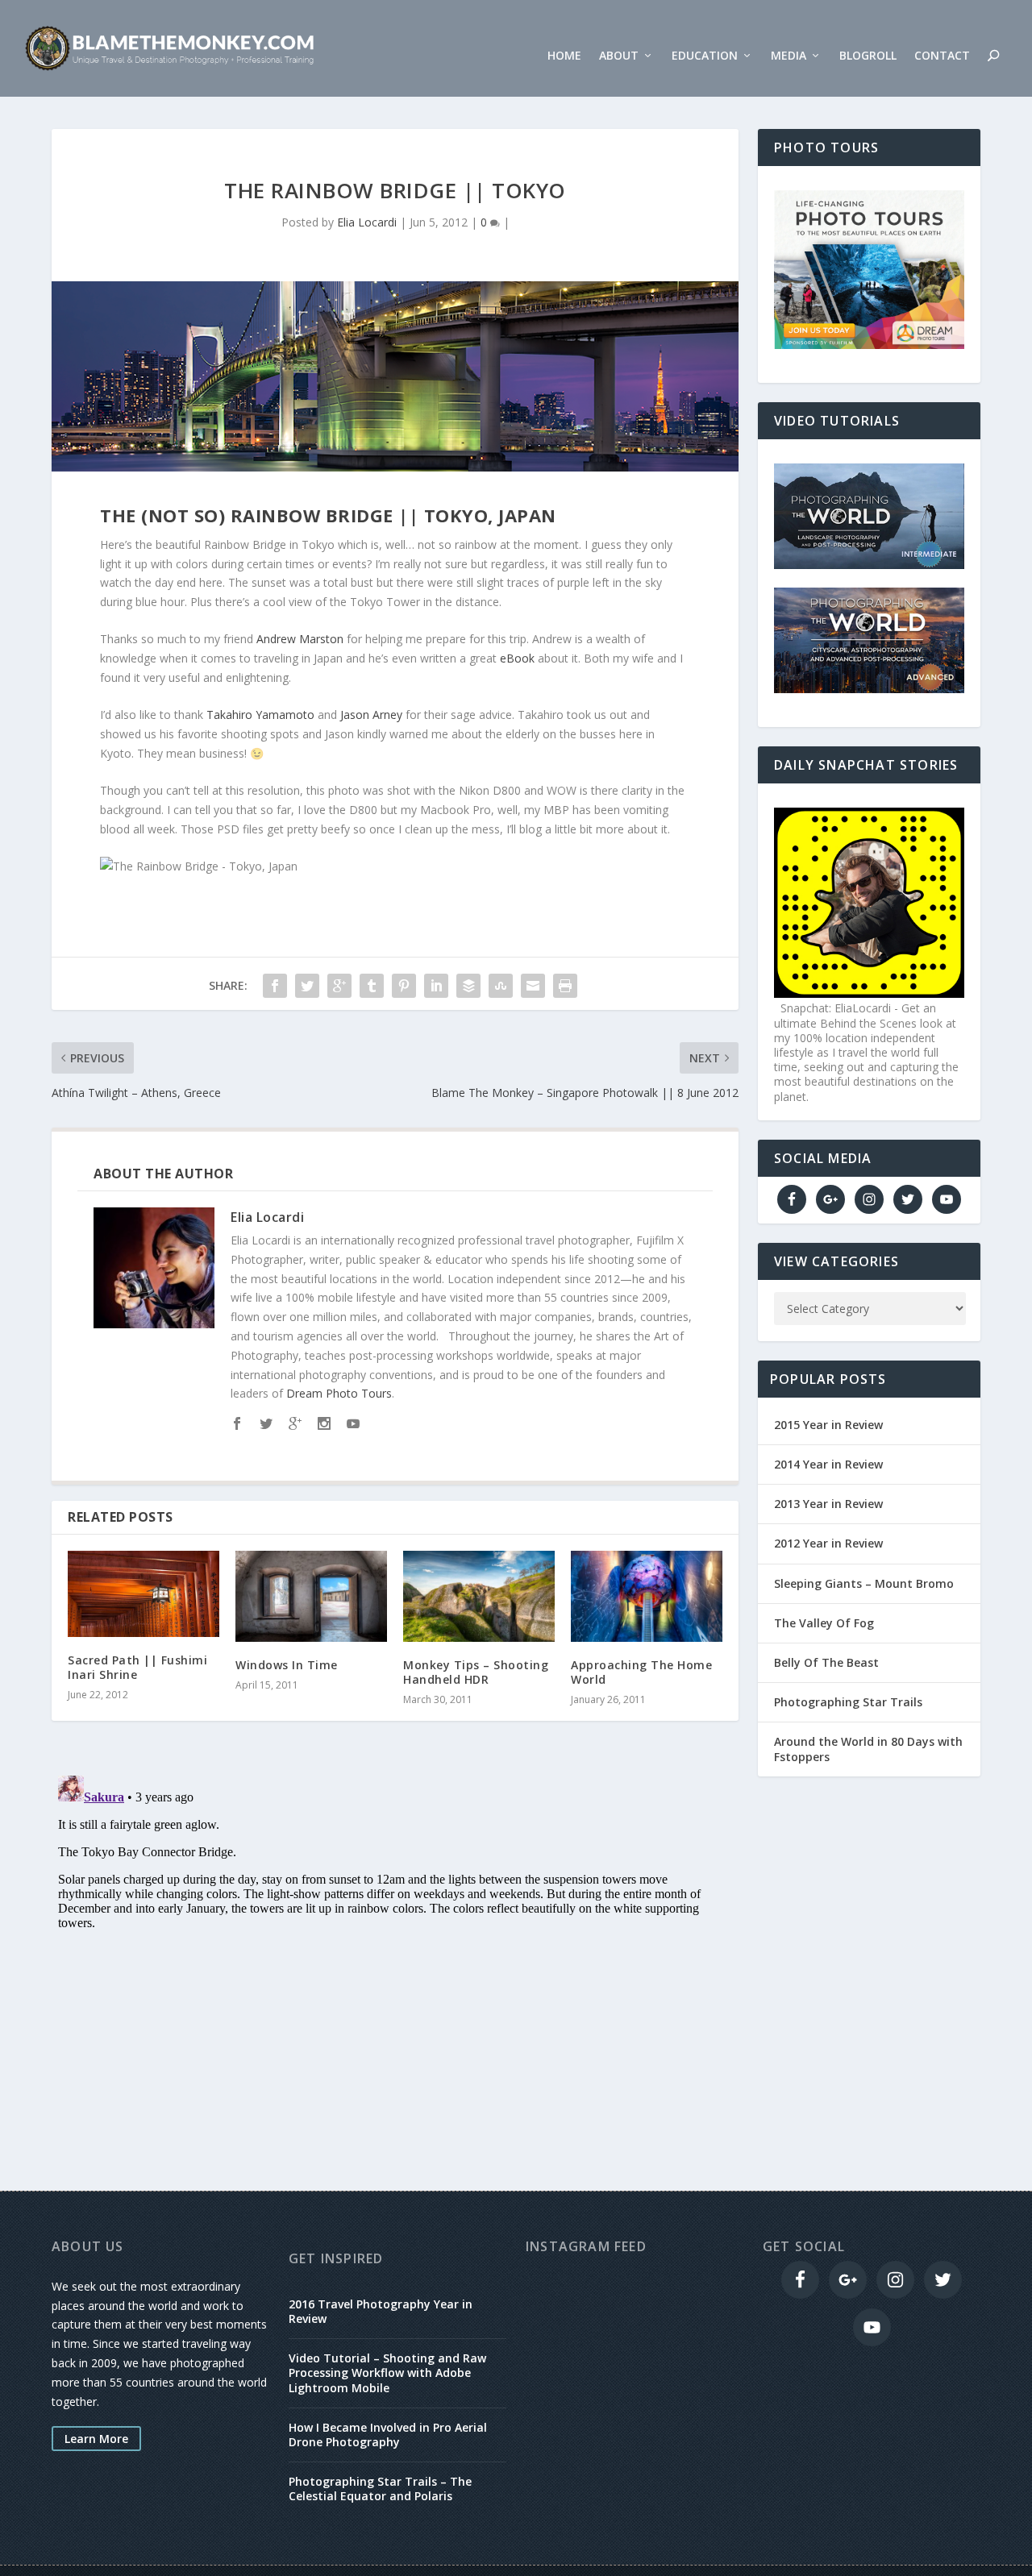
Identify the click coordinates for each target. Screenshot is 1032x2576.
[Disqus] (395, 1971)
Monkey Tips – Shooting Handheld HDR (476, 1672)
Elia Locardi (367, 222)
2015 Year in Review (828, 1425)
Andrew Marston (300, 639)
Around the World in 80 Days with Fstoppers (868, 1749)
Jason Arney (371, 715)
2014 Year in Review (828, 1464)
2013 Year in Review (828, 1504)
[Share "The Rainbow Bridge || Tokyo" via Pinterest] (404, 986)
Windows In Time (287, 1665)
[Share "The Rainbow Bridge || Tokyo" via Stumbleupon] (501, 986)
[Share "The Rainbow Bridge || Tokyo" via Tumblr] (372, 986)
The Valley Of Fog (824, 1623)
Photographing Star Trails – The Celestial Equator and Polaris (380, 2489)
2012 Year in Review (828, 1543)
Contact (942, 56)
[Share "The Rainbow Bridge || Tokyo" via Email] (533, 986)
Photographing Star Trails (848, 1702)
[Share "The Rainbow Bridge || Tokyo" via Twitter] (307, 986)
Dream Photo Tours (339, 1393)
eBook (517, 658)
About (619, 56)
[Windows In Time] (311, 1596)
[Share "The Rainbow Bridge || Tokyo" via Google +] (339, 986)
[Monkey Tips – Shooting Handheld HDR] (479, 1596)
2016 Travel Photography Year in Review (381, 2311)
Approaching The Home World (641, 1672)
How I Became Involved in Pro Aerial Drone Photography (388, 2435)
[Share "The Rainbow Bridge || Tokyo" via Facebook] (275, 986)
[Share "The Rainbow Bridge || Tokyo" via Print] (565, 986)
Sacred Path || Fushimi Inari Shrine (137, 1667)
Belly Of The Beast (826, 1662)
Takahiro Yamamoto (260, 715)
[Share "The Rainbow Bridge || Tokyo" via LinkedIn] (436, 986)
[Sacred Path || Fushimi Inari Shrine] (144, 1594)
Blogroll (868, 56)
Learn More (96, 2439)
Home (564, 56)
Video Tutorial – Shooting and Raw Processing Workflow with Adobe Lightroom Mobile (387, 2372)
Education (705, 56)
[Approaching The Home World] (647, 1596)
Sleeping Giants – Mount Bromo (864, 1583)
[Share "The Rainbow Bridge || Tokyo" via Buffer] (468, 986)
